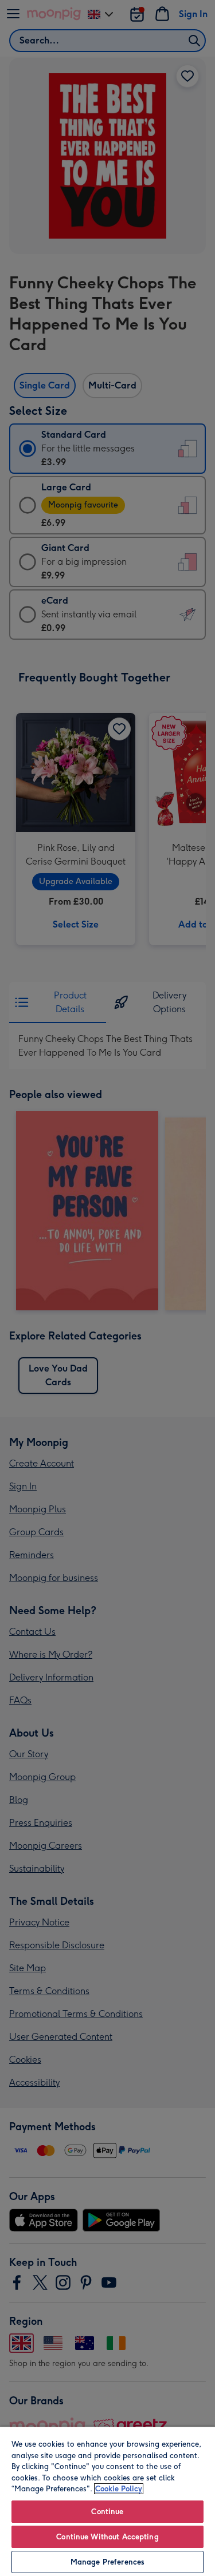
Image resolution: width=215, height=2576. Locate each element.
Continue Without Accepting (107, 2537)
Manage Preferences (107, 2562)
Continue (107, 2512)
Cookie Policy (119, 2489)
